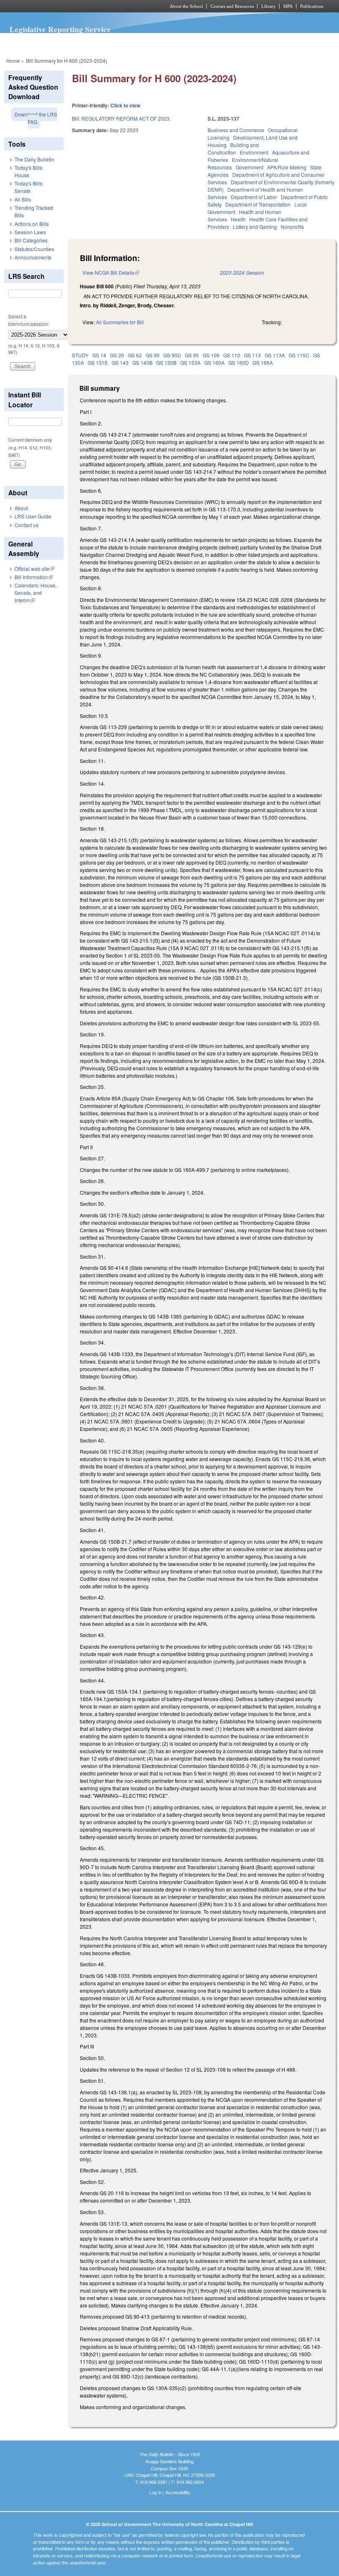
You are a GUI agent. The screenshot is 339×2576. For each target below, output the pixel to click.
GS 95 (192, 355)
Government (249, 167)
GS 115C (299, 355)
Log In (155, 2492)
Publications (312, 6)
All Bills (23, 199)
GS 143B (142, 362)
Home (13, 61)
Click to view (125, 105)
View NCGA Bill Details (111, 272)
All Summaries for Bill (120, 322)
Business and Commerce (236, 130)
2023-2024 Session (242, 272)
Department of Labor (254, 197)
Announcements (33, 257)
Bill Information (34, 577)
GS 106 (211, 355)
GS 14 (99, 355)
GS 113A (275, 355)
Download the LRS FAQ (36, 118)
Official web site (35, 569)
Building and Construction (233, 149)
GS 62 (135, 355)
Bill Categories (31, 240)
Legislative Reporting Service (60, 29)
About (21, 508)
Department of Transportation (258, 204)
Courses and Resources (232, 6)
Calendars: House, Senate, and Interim (36, 593)
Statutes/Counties (34, 249)
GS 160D (239, 362)
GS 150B (166, 362)
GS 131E (98, 362)
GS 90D (172, 355)
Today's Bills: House (29, 171)
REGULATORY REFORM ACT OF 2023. (126, 118)
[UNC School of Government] (74, 6)
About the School (186, 6)
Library (269, 6)
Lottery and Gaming (255, 227)
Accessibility (178, 2492)
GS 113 (252, 355)
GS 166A (263, 362)
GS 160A (214, 362)
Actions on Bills (32, 224)
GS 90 (153, 355)
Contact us (26, 525)
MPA (288, 6)
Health (238, 219)
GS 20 (117, 355)
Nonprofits (292, 227)
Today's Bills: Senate (29, 187)
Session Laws (30, 232)
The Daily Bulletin (34, 159)
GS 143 (120, 362)
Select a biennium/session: (29, 320)
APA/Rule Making (287, 167)
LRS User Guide (33, 516)
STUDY (80, 355)
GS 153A (190, 362)
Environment (254, 152)
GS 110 (232, 355)
